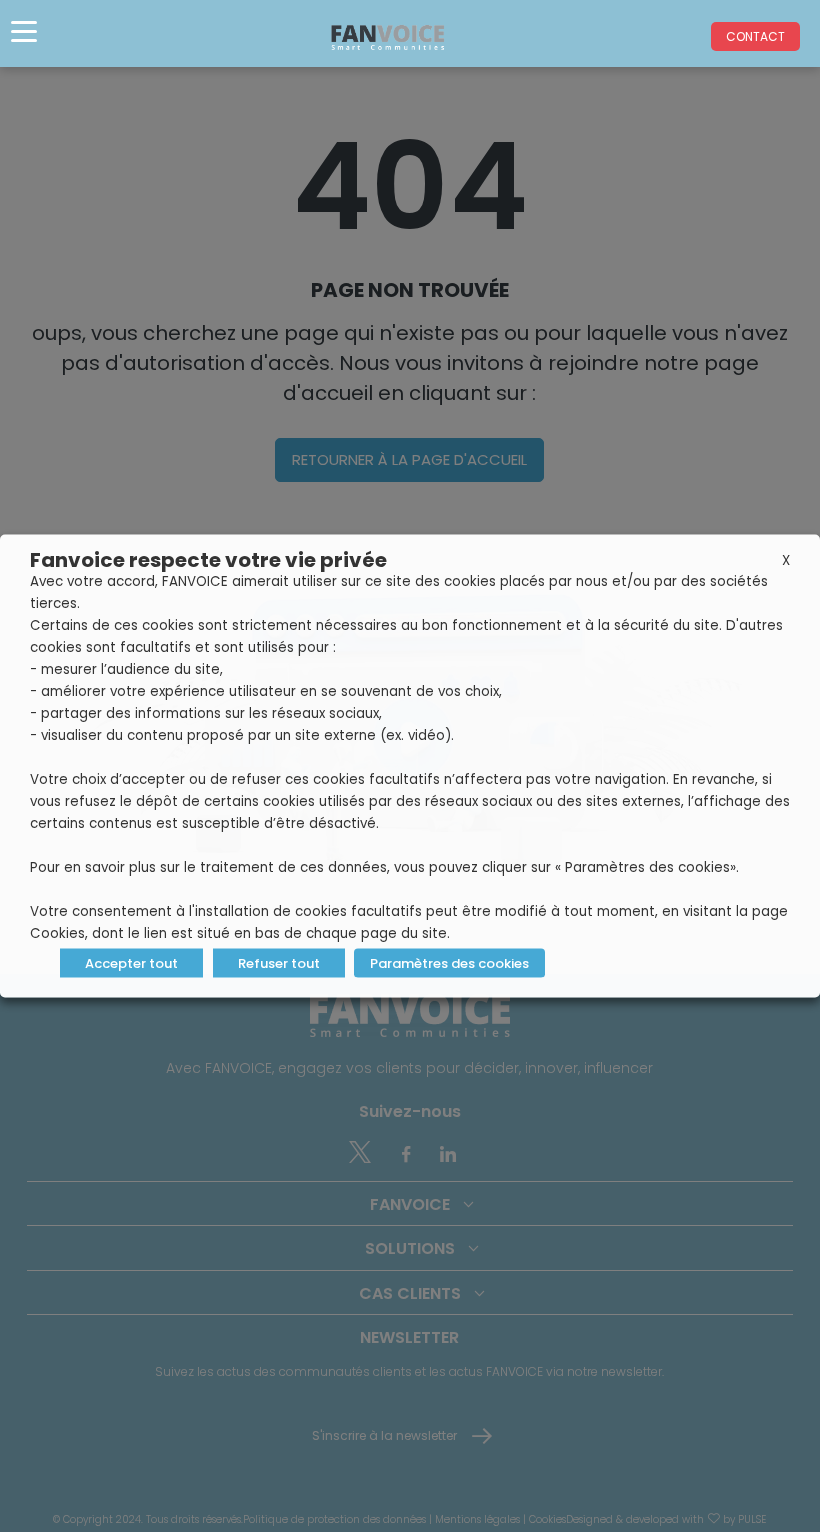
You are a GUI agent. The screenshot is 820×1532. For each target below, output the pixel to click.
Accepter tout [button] (131, 963)
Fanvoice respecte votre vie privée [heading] (208, 560)
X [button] (786, 560)
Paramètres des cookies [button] (449, 963)
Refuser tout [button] (279, 963)
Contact (755, 36)
